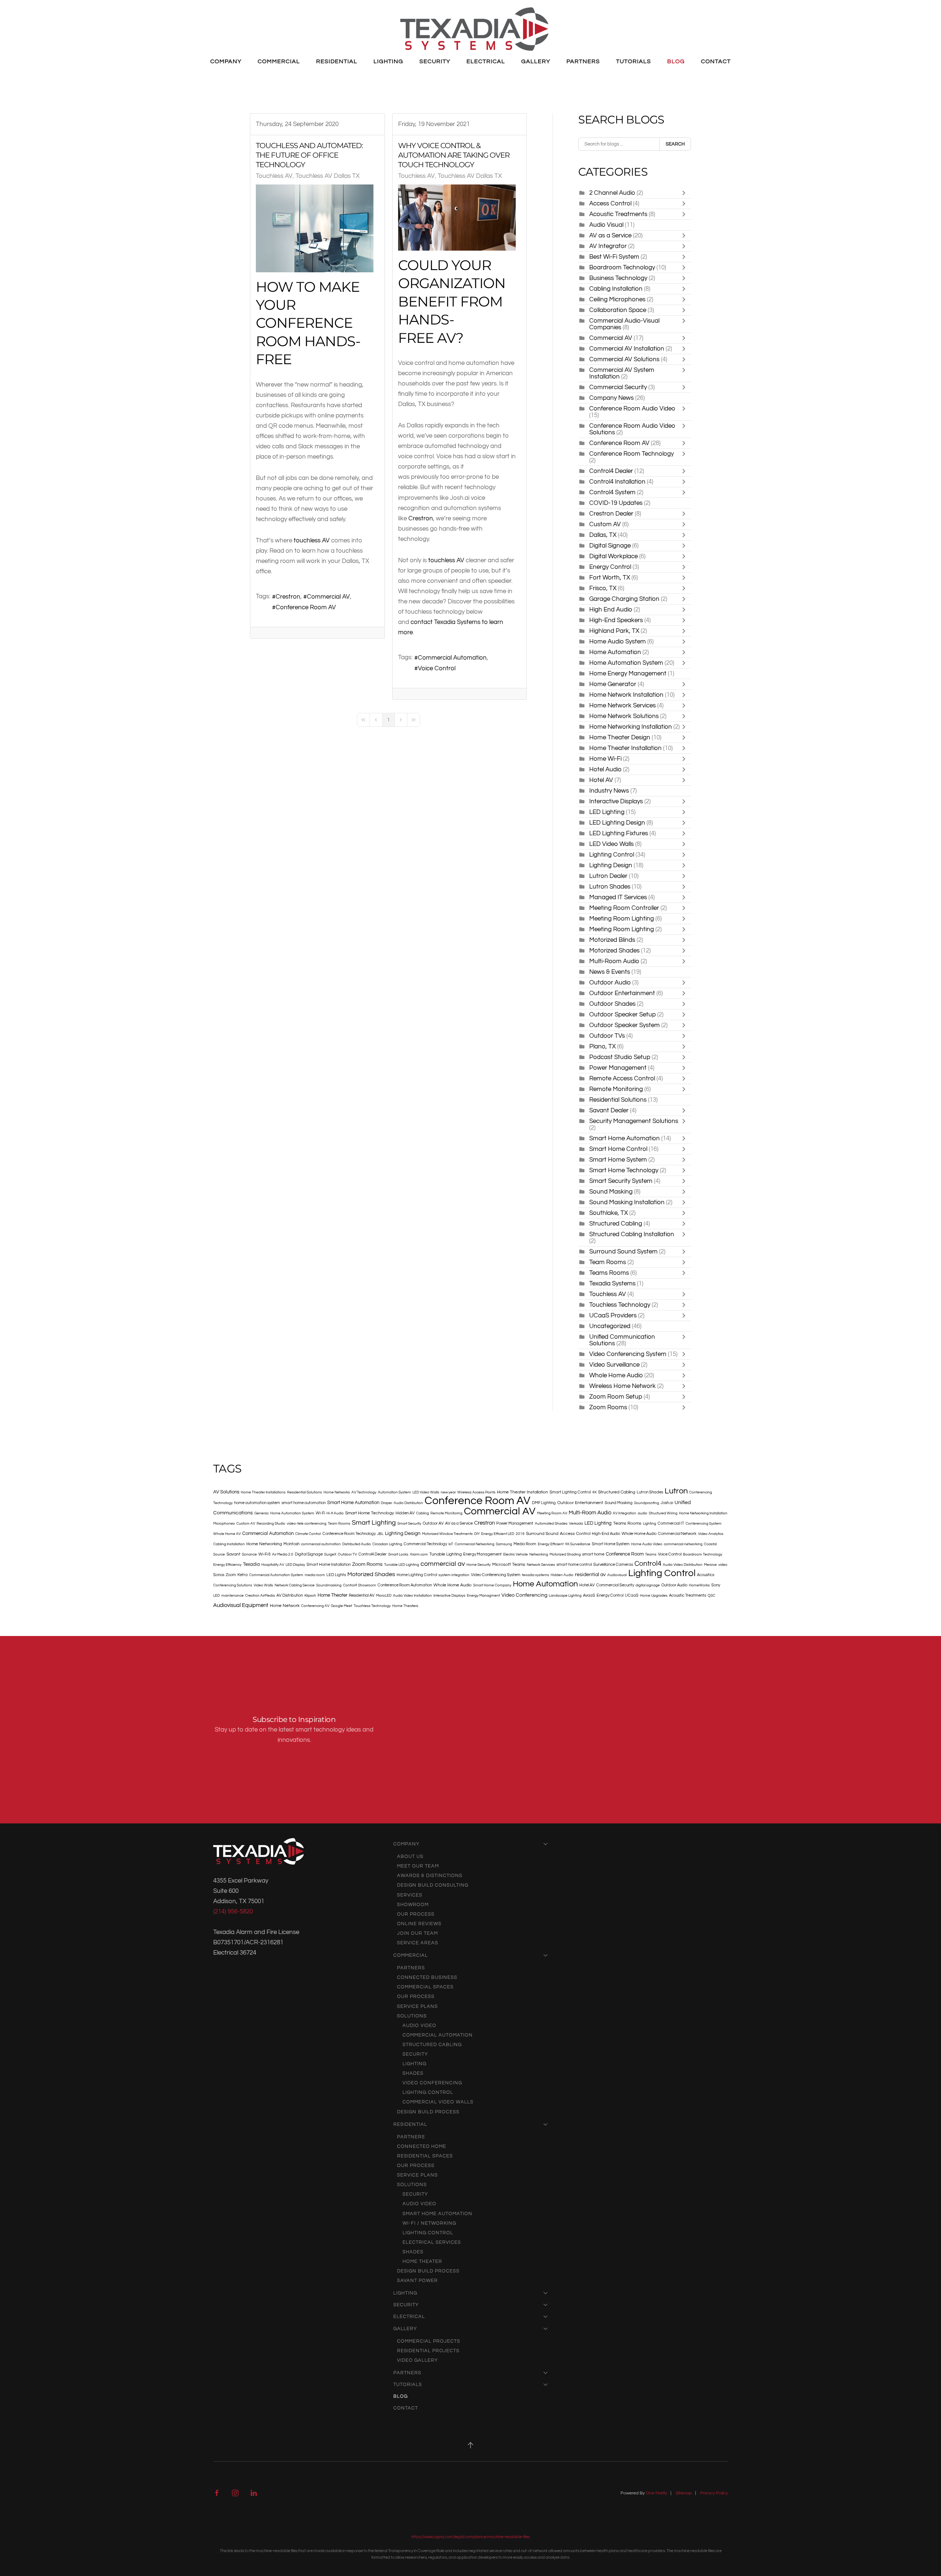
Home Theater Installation (625, 748)
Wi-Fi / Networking (429, 2223)
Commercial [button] (279, 61)
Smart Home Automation (625, 1138)
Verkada (576, 1524)
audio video (419, 2026)
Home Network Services (622, 705)
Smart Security (409, 1524)
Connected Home (422, 2146)
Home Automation (615, 652)
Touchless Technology (620, 1305)
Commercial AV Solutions (625, 359)
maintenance (232, 1596)
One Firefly (656, 2493)
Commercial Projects (429, 2341)
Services (410, 1895)
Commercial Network (677, 1534)
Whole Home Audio (616, 1375)
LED (217, 1596)
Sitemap (684, 2493)
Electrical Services (432, 2242)
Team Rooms (608, 1262)
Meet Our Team (418, 1866)
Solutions (412, 2016)
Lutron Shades (610, 887)
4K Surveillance (578, 1544)
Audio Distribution (408, 1503)
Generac (262, 1513)
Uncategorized (610, 1326)
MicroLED (384, 1596)
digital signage (648, 1585)
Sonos (219, 1575)
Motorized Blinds (612, 940)
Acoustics (706, 1575)
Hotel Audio (605, 769)
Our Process (416, 1914)
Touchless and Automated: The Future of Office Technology (309, 155)
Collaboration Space (618, 310)
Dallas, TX (604, 535)
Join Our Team (417, 1933)
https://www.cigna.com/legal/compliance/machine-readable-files (470, 2537)
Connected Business (427, 1977)
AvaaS (589, 1595)
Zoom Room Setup (616, 1397)
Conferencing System (704, 1524)
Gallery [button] (536, 61)
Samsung (504, 1544)
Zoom (231, 1575)
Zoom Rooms (608, 1407)
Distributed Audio (357, 1544)
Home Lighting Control (417, 1575)
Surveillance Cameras (613, 1565)
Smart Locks (398, 1554)
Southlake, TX (609, 1213)
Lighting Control (612, 855)
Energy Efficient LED (498, 1534)
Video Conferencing (524, 1595)
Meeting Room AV (552, 1513)
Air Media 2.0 (283, 1554)
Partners (411, 1968)
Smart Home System (618, 1160)
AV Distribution (290, 1595)
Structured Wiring (663, 1513)
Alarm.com (419, 1554)
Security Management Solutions (634, 1121)
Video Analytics (711, 1534)
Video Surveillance (614, 1365)
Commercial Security (618, 387)
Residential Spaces (425, 2156)
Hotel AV (601, 780)
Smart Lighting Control (570, 1492)
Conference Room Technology (631, 454)
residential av (590, 1575)
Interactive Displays (616, 801)
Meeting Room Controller (624, 908)
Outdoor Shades (612, 1004)
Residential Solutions (618, 1100)
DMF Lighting (544, 1503)
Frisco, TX (603, 588)
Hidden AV (405, 1513)
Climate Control (308, 1534)
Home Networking (264, 1544)
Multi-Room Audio (614, 961)
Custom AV (605, 524)
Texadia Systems (612, 1283)
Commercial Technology (425, 1544)
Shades (413, 2073)
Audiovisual (617, 1575)
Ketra (243, 1575)
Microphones (224, 1524)
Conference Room (625, 1554)
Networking (539, 1554)
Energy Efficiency (227, 1565)
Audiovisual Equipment (241, 1605)
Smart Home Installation (329, 1565)
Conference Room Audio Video (632, 408)
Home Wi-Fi (605, 759)
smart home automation (304, 1503)
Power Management (618, 1068)
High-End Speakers (617, 620)
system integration (454, 1575)
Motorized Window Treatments (447, 1534)
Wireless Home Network (622, 1386)
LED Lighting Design (617, 823)
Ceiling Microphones (617, 299)
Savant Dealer (609, 1110)
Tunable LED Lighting (402, 1565)
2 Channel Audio (612, 193)
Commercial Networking (475, 1544)
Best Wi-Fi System (614, 257)
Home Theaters (405, 1606)
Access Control (610, 203)
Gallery (405, 2329)
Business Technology (618, 278)
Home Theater (332, 1595)
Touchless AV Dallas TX (328, 176)
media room (315, 1575)
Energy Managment (483, 1596)
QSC (711, 1596)
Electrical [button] (486, 61)
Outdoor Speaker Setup (622, 1014)
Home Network (285, 1606)
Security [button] (435, 61)
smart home (593, 1554)
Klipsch (310, 1596)
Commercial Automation (452, 658)
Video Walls (263, 1585)
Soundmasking (329, 1585)
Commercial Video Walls (438, 2102)
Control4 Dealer (611, 471)
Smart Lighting (374, 1523)
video (723, 1565)
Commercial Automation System (276, 1575)
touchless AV (312, 540)
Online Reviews (419, 1924)
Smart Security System (621, 1181)
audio (643, 1513)
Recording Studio (271, 1524)
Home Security (479, 1565)
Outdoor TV (347, 1554)
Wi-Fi (320, 1513)
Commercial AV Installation (627, 349)
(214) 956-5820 (233, 1911)
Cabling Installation (616, 289)
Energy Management (482, 1554)
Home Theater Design (620, 737)
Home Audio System (618, 641)
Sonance (249, 1554)
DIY (477, 1534)
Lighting (650, 1524)
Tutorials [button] (634, 61)
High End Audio (611, 609)
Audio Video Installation (412, 1596)
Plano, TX (602, 1046)
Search (675, 144)
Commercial (411, 1955)
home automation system (257, 1503)
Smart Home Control (618, 1149)
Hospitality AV (273, 1565)
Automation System (394, 1492)
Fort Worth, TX (610, 577)
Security (415, 2054)
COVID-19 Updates (616, 503)
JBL (380, 1534)
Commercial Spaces (425, 1987)
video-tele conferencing (307, 1524)
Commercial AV (328, 597)
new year (448, 1492)
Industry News (609, 791)
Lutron (676, 1491)
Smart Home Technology (624, 1170)
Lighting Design (611, 865)
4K (594, 1492)
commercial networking (683, 1544)
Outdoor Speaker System (625, 1025)
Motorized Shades (615, 950)
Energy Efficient (551, 1544)
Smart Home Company (492, 1585)
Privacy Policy (714, 2493)
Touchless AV (274, 176)
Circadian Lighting (387, 1544)
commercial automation (321, 1544)
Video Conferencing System (628, 1354)
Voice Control (437, 668)
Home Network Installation (626, 695)
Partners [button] (583, 61)
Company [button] (226, 61)
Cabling (423, 1513)
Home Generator (613, 684)
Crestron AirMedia (260, 1596)
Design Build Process (428, 2112)
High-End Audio (606, 1534)
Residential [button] (337, 61)
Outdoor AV (433, 1523)
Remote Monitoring (616, 1089)
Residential (410, 2124)
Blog (676, 61)
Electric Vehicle (516, 1554)
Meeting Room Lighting (622, 919)
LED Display (295, 1565)
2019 (520, 1534)
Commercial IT (671, 1523)
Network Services (541, 1565)
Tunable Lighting (446, 1554)
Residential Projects (428, 2351)
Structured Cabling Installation (632, 1234)
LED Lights (336, 1575)
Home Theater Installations (263, 1492)
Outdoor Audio (610, 982)
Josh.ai (667, 1503)
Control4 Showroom (359, 1585)
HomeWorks (699, 1585)
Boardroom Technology (622, 267)
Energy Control (610, 567)
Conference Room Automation (405, 1585)
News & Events (610, 972)
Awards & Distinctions (430, 1876)
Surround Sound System (623, 1251)
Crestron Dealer (611, 514)
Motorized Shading (565, 1554)
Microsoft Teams (509, 1565)
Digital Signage (610, 546)
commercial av (443, 1564)
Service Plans (417, 2006)
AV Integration (625, 1513)
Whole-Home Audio (639, 1534)
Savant (233, 1554)
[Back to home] (474, 29)
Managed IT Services (618, 897)
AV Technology (364, 1492)
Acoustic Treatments (618, 214)
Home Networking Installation (631, 727)
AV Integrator (608, 246)
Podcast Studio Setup (620, 1057)
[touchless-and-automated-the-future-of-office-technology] (315, 228)
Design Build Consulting (433, 1885)
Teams (651, 1554)
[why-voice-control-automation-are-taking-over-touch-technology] (457, 218)
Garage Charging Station (624, 599)
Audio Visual (606, 225)
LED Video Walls (611, 844)
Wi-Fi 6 (264, 1554)
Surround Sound (542, 1534)
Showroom (413, 1905)
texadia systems (536, 1575)
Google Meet (341, 1606)
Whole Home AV (227, 1534)
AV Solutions (226, 1492)
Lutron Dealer (608, 876)
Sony (716, 1585)
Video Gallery (417, 2360)
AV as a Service (610, 235)
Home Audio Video (647, 1544)
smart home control (574, 1565)
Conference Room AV (306, 607)
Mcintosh (291, 1544)
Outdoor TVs (608, 1036)
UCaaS (632, 1595)
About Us (410, 1856)
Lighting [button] (388, 61)
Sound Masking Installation (627, 1202)
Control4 (648, 1564)
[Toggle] (686, 193)
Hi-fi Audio (335, 1513)
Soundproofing (647, 1503)
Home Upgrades (654, 1596)
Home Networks (337, 1492)
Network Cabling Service (295, 1585)
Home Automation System (626, 663)
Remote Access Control (622, 1078)
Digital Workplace (613, 556)
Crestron (288, 597)
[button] (470, 2445)
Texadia (251, 1564)
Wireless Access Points (476, 1492)
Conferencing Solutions (233, 1585)
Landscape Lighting (565, 1596)
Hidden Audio (562, 1575)
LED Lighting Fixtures (619, 833)
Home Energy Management (628, 673)
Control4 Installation (617, 482)
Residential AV (362, 1595)
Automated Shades (551, 1524)
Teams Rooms (610, 1273)
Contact (716, 61)
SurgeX (330, 1554)
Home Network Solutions (624, 716)
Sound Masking (611, 1192)
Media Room (525, 1544)
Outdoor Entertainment (622, 993)
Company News (611, 398)
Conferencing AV (315, 1606)
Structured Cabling (616, 1224)
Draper (387, 1503)
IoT (451, 1544)
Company (406, 1844)
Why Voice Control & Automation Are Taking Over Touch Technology (454, 155)
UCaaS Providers (613, 1315)
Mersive (710, 1565)
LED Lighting (607, 812)
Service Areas (418, 1943)
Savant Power (417, 2281)
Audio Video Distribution (683, 1565)
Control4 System (612, 492)
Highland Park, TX (614, 631)
